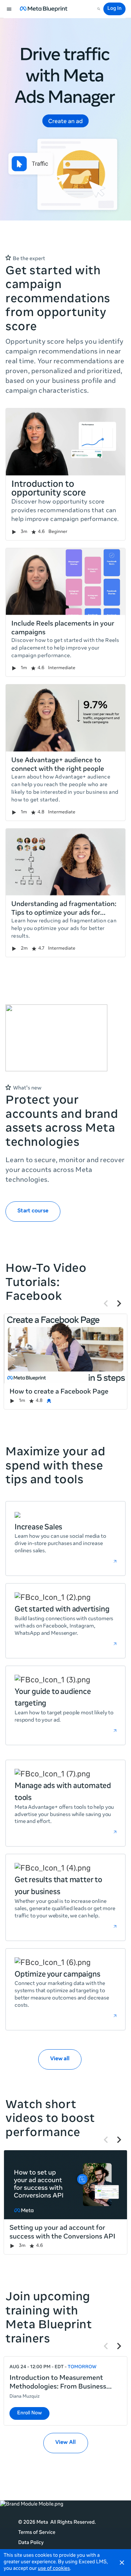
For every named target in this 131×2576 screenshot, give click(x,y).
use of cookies (54, 2569)
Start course (33, 1211)
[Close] (122, 2563)
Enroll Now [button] (29, 2413)
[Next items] (119, 1303)
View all (60, 2059)
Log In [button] (114, 9)
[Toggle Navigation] (9, 9)
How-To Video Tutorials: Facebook (46, 1283)
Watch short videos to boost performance (50, 2120)
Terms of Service (37, 2533)
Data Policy (31, 2543)
